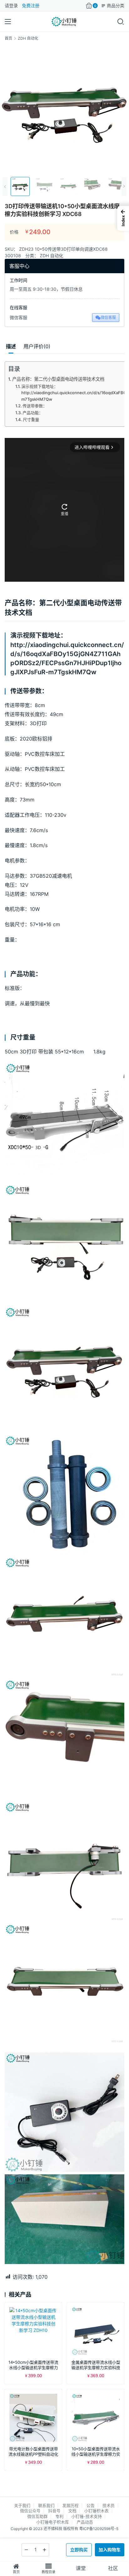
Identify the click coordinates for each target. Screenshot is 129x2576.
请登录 (11, 5)
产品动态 (85, 2522)
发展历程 (70, 2505)
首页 (8, 38)
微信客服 (108, 317)
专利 (59, 2516)
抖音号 (54, 2511)
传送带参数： (35, 406)
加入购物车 (110, 2550)
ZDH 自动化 (52, 256)
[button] (123, 218)
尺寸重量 (31, 419)
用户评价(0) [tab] (37, 346)
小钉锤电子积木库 (53, 2522)
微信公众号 (30, 2511)
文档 (72, 2511)
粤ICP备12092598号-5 (99, 2529)
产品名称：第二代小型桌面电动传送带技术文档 (58, 379)
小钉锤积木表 (96, 2511)
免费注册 (31, 5)
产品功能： (33, 413)
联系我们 (46, 2505)
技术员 (108, 2505)
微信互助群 (37, 2516)
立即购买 (79, 2550)
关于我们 (22, 2505)
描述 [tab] (11, 346)
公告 (90, 2505)
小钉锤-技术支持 (87, 2516)
